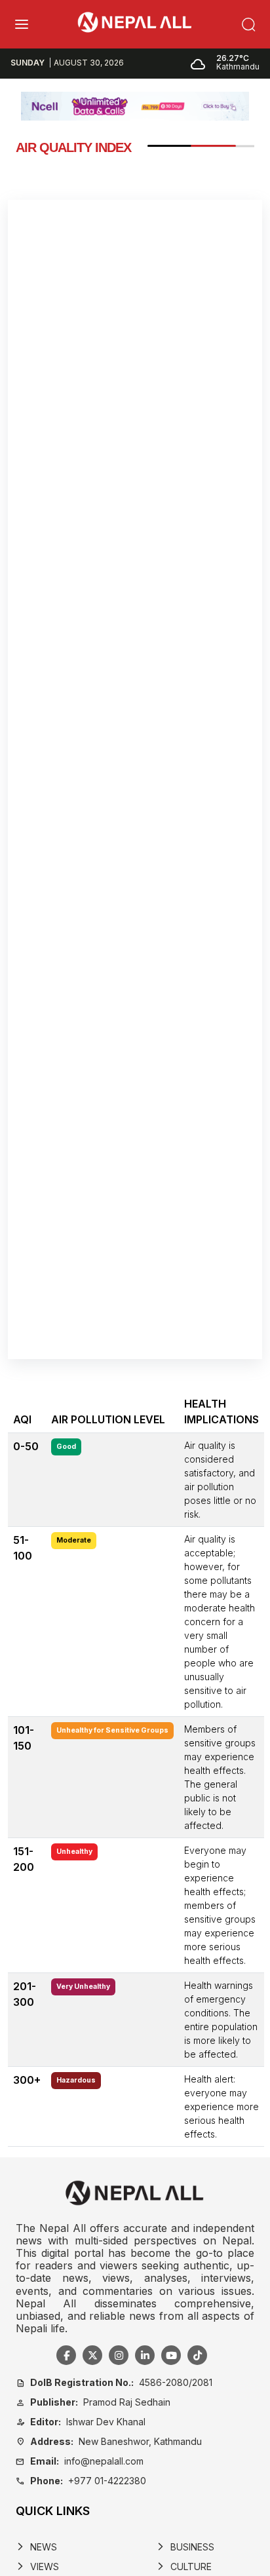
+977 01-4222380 (81, 2481)
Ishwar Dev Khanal (81, 2422)
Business (185, 2547)
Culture (184, 2566)
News (36, 2547)
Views (37, 2566)
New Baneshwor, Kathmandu (109, 2441)
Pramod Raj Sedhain (93, 2402)
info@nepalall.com (80, 2461)
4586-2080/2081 (114, 2382)
